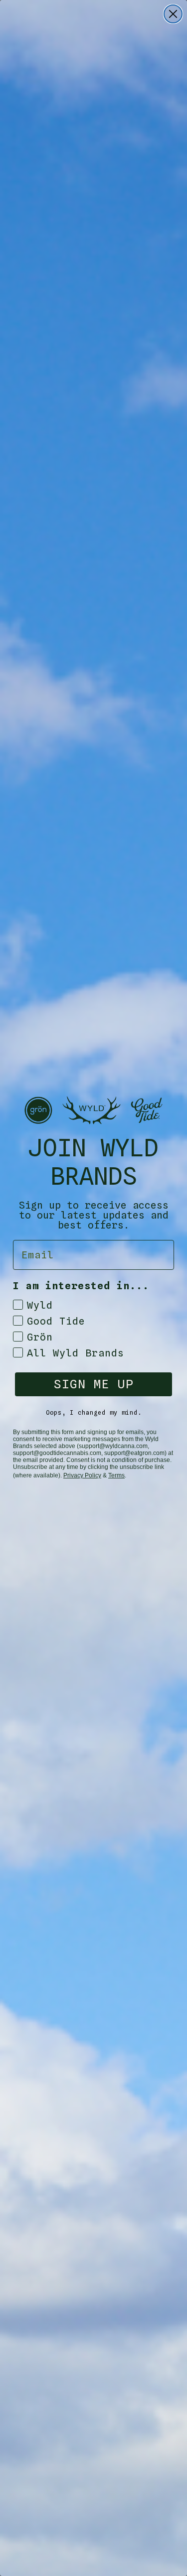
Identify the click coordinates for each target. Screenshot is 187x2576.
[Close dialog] (173, 14)
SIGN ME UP (94, 1384)
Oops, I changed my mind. (94, 1412)
